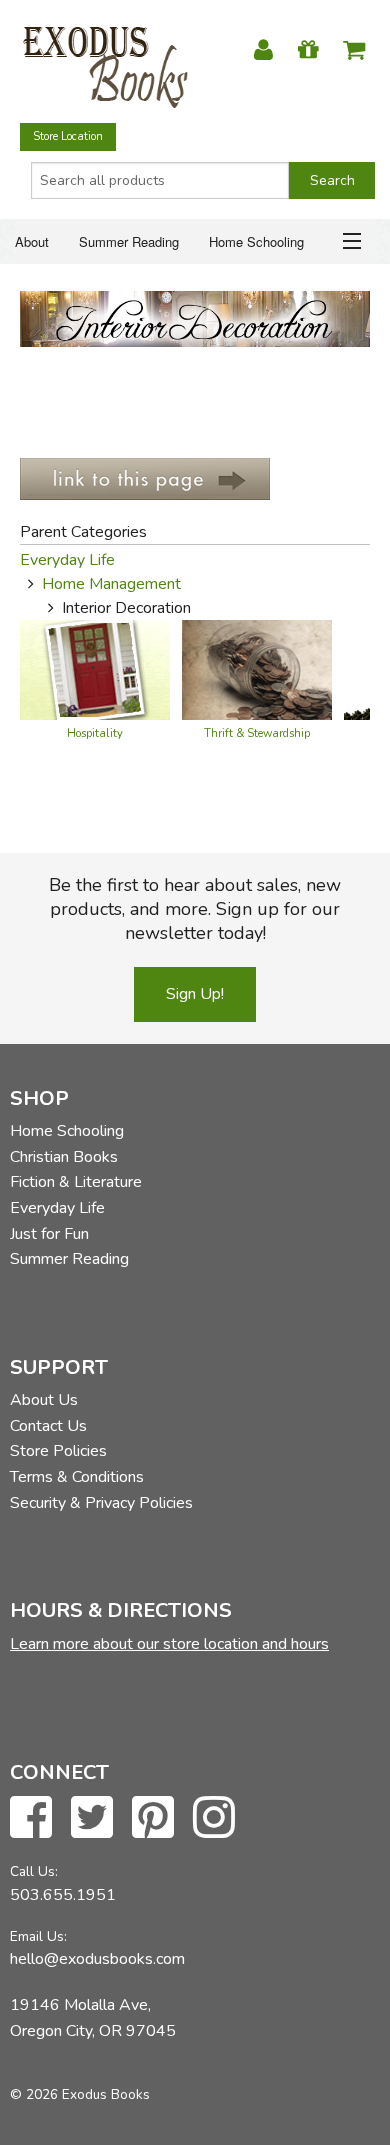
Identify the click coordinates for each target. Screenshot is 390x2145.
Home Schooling (256, 241)
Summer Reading (129, 241)
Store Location (68, 136)
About (32, 241)
